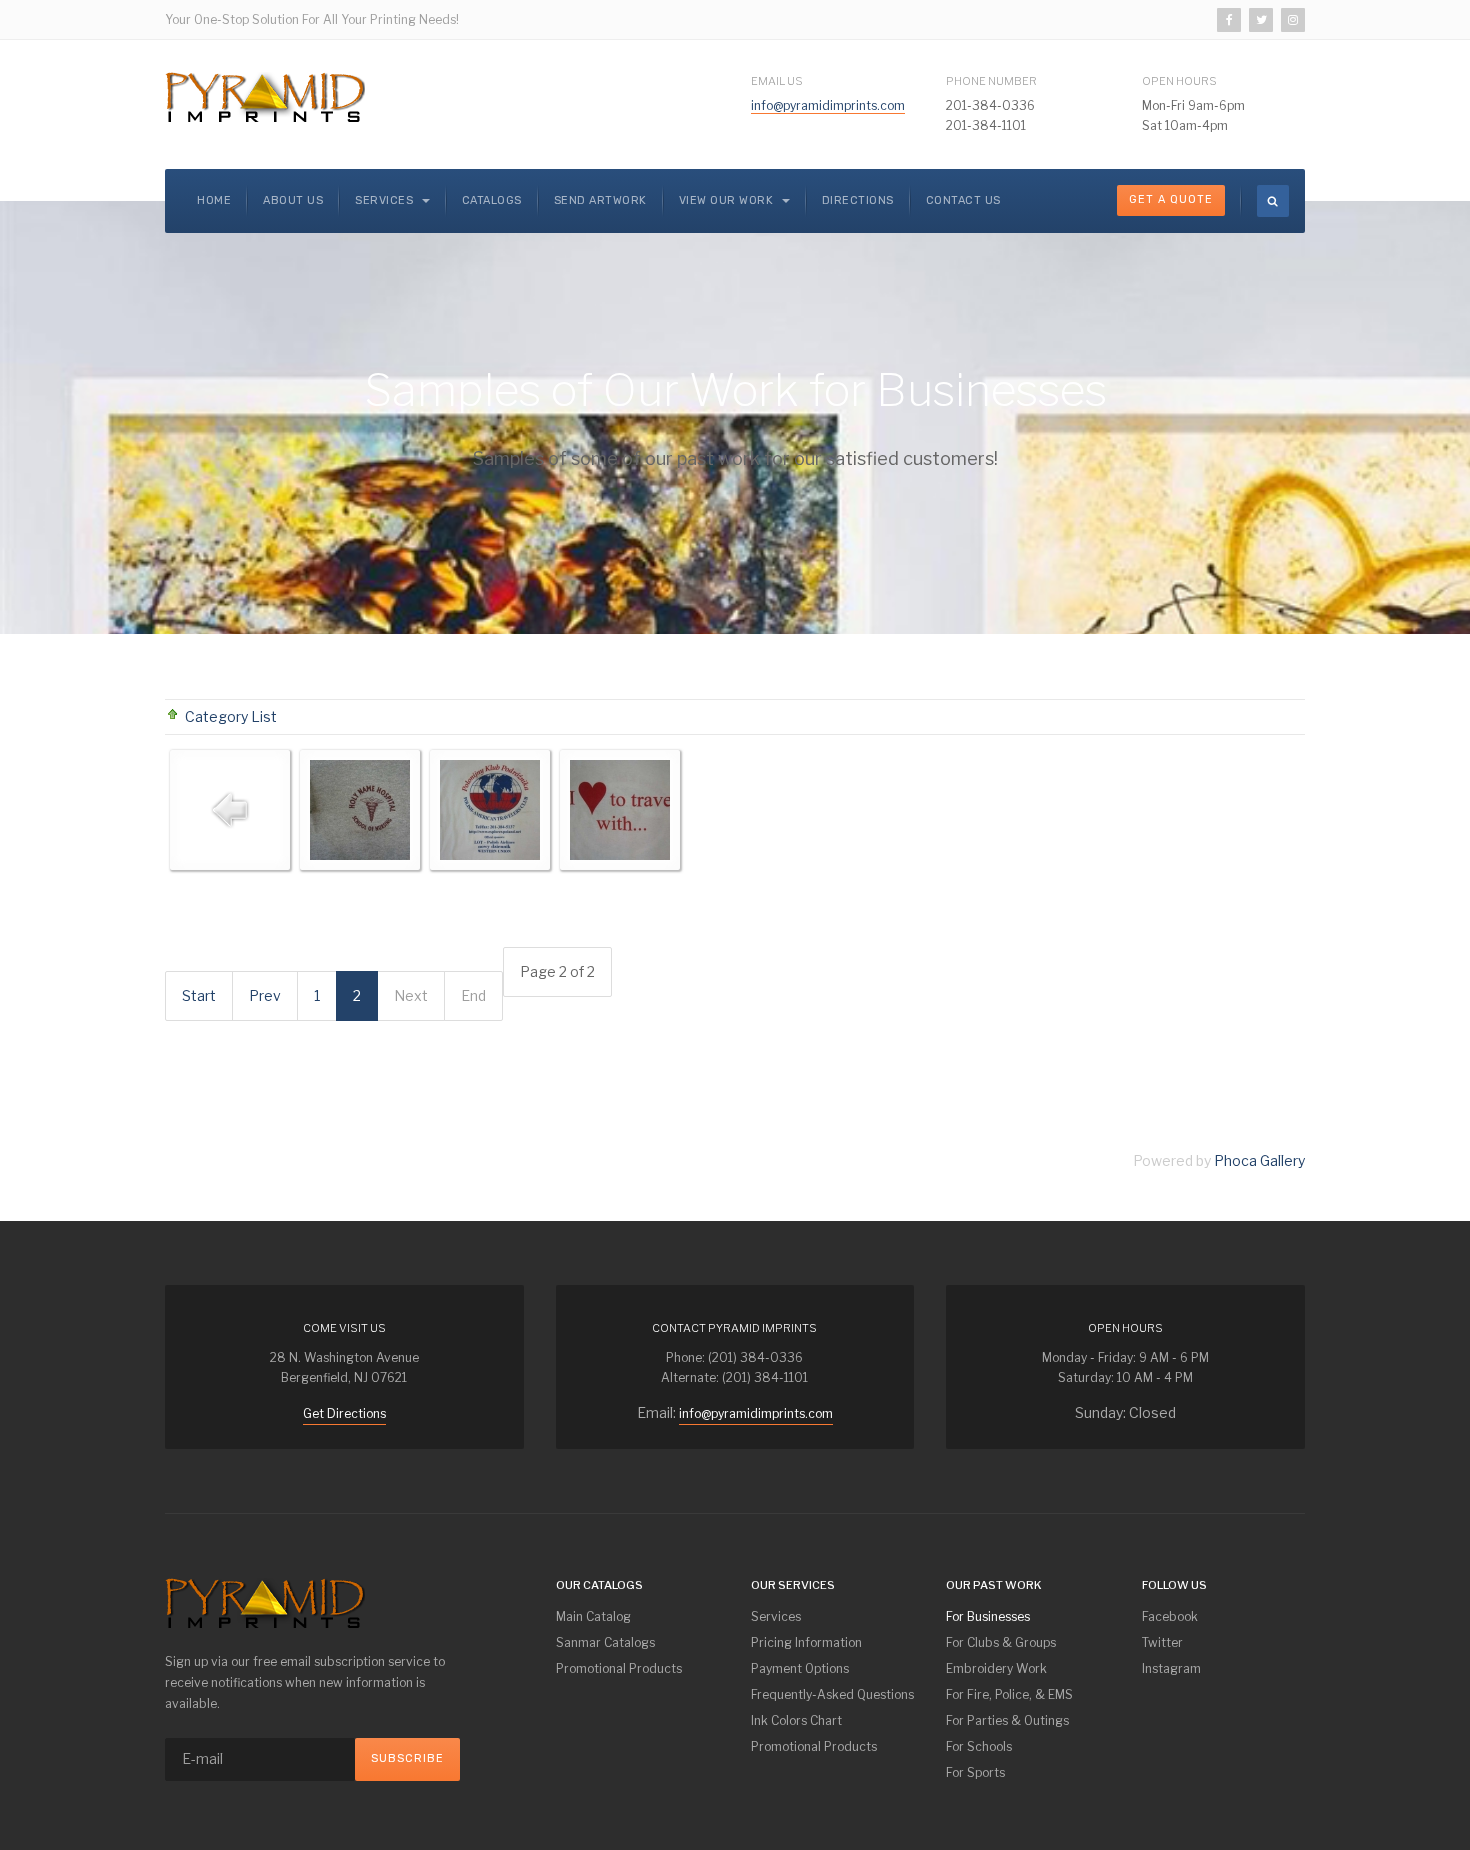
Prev (265, 995)
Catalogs (492, 200)
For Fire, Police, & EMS (1009, 1694)
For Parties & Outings (1007, 1720)
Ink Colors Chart (796, 1720)
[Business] (360, 810)
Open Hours (1179, 81)
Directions (858, 200)
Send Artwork (600, 200)
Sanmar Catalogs (605, 1642)
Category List (231, 716)
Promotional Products (619, 1668)
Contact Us (963, 200)
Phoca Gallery (1259, 1160)
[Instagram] (1293, 20)
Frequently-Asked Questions (832, 1694)
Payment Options (800, 1668)
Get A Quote (1171, 199)
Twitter (1162, 1642)
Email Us (777, 81)
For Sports (975, 1772)
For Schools (979, 1746)
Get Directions (344, 1413)
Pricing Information (806, 1642)
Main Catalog (593, 1616)
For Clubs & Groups (1001, 1642)
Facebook (1170, 1616)
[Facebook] (1229, 20)
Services (386, 200)
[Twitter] (1261, 20)
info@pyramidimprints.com (828, 105)
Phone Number (991, 81)
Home (214, 200)
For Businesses (988, 1616)
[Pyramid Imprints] (265, 97)
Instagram (1171, 1668)
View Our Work (728, 200)
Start (199, 995)
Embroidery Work (996, 1668)
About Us (293, 200)
